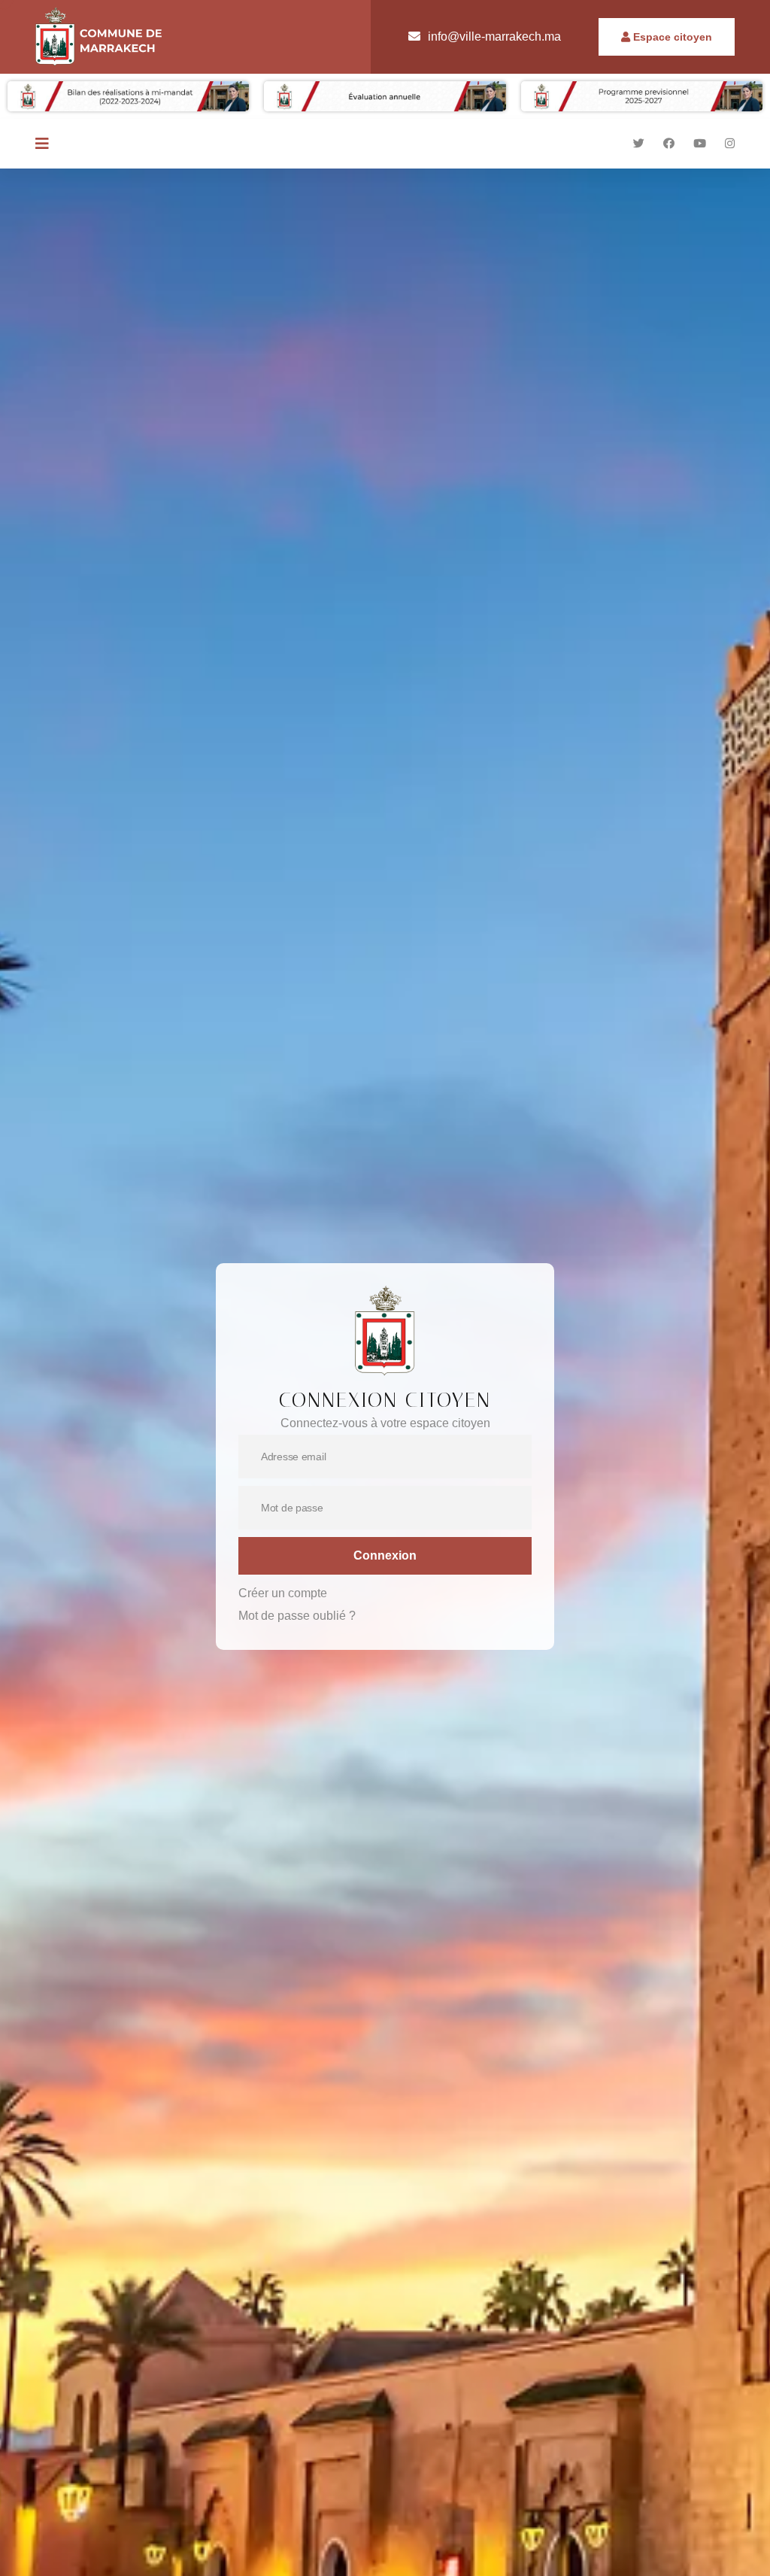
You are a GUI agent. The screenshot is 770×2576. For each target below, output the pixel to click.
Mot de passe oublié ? (297, 1616)
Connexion (385, 1555)
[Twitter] (639, 143)
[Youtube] (700, 143)
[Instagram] (730, 143)
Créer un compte (283, 1593)
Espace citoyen (671, 37)
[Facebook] (669, 143)
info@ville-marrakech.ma (494, 36)
